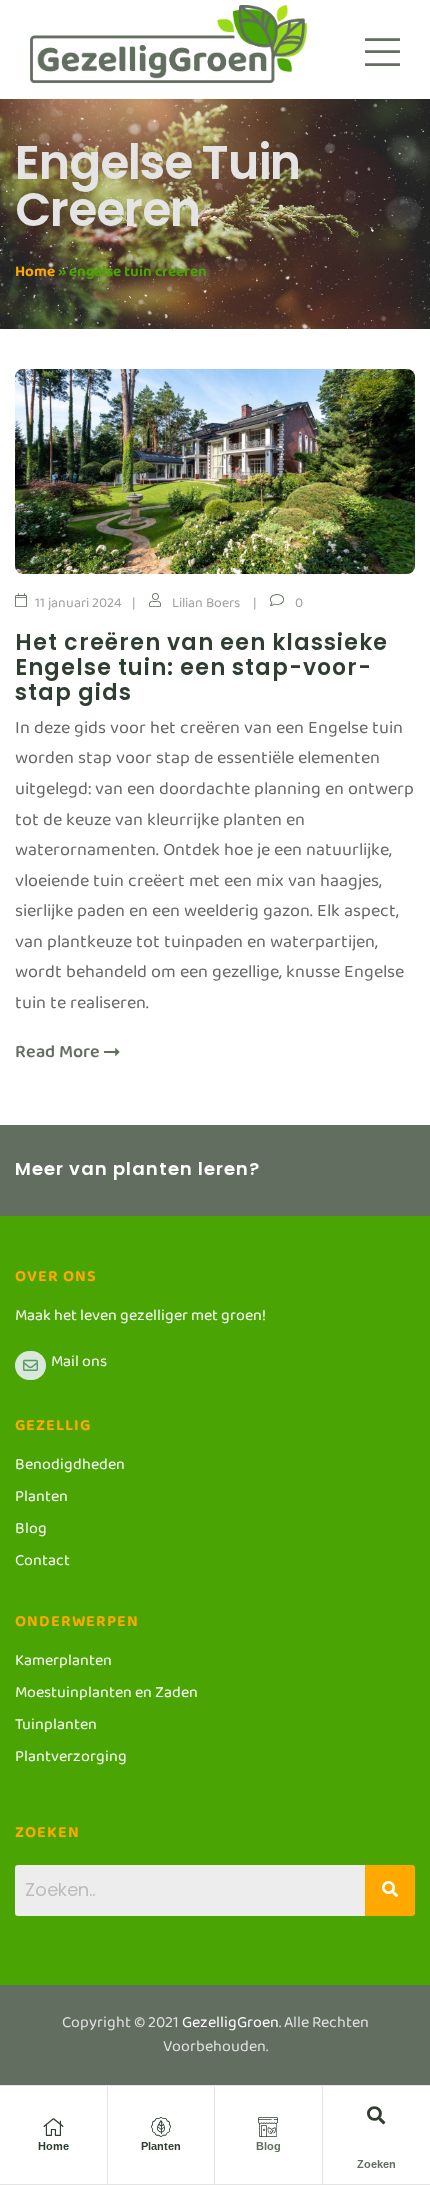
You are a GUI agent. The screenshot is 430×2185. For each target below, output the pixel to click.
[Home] (53, 2127)
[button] (376, 2114)
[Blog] (268, 2127)
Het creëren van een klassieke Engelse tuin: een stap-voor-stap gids (201, 667)
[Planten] (161, 2127)
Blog (268, 2146)
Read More (59, 1057)
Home (35, 275)
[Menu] (382, 52)
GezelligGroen (230, 2026)
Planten (161, 2146)
